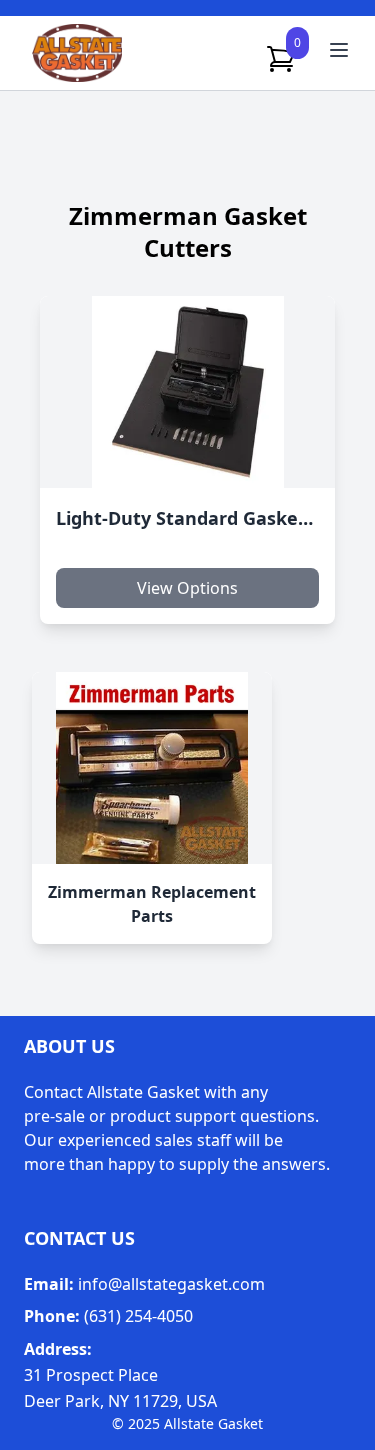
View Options (187, 588)
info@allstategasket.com (171, 1284)
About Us (69, 1046)
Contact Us (79, 1238)
